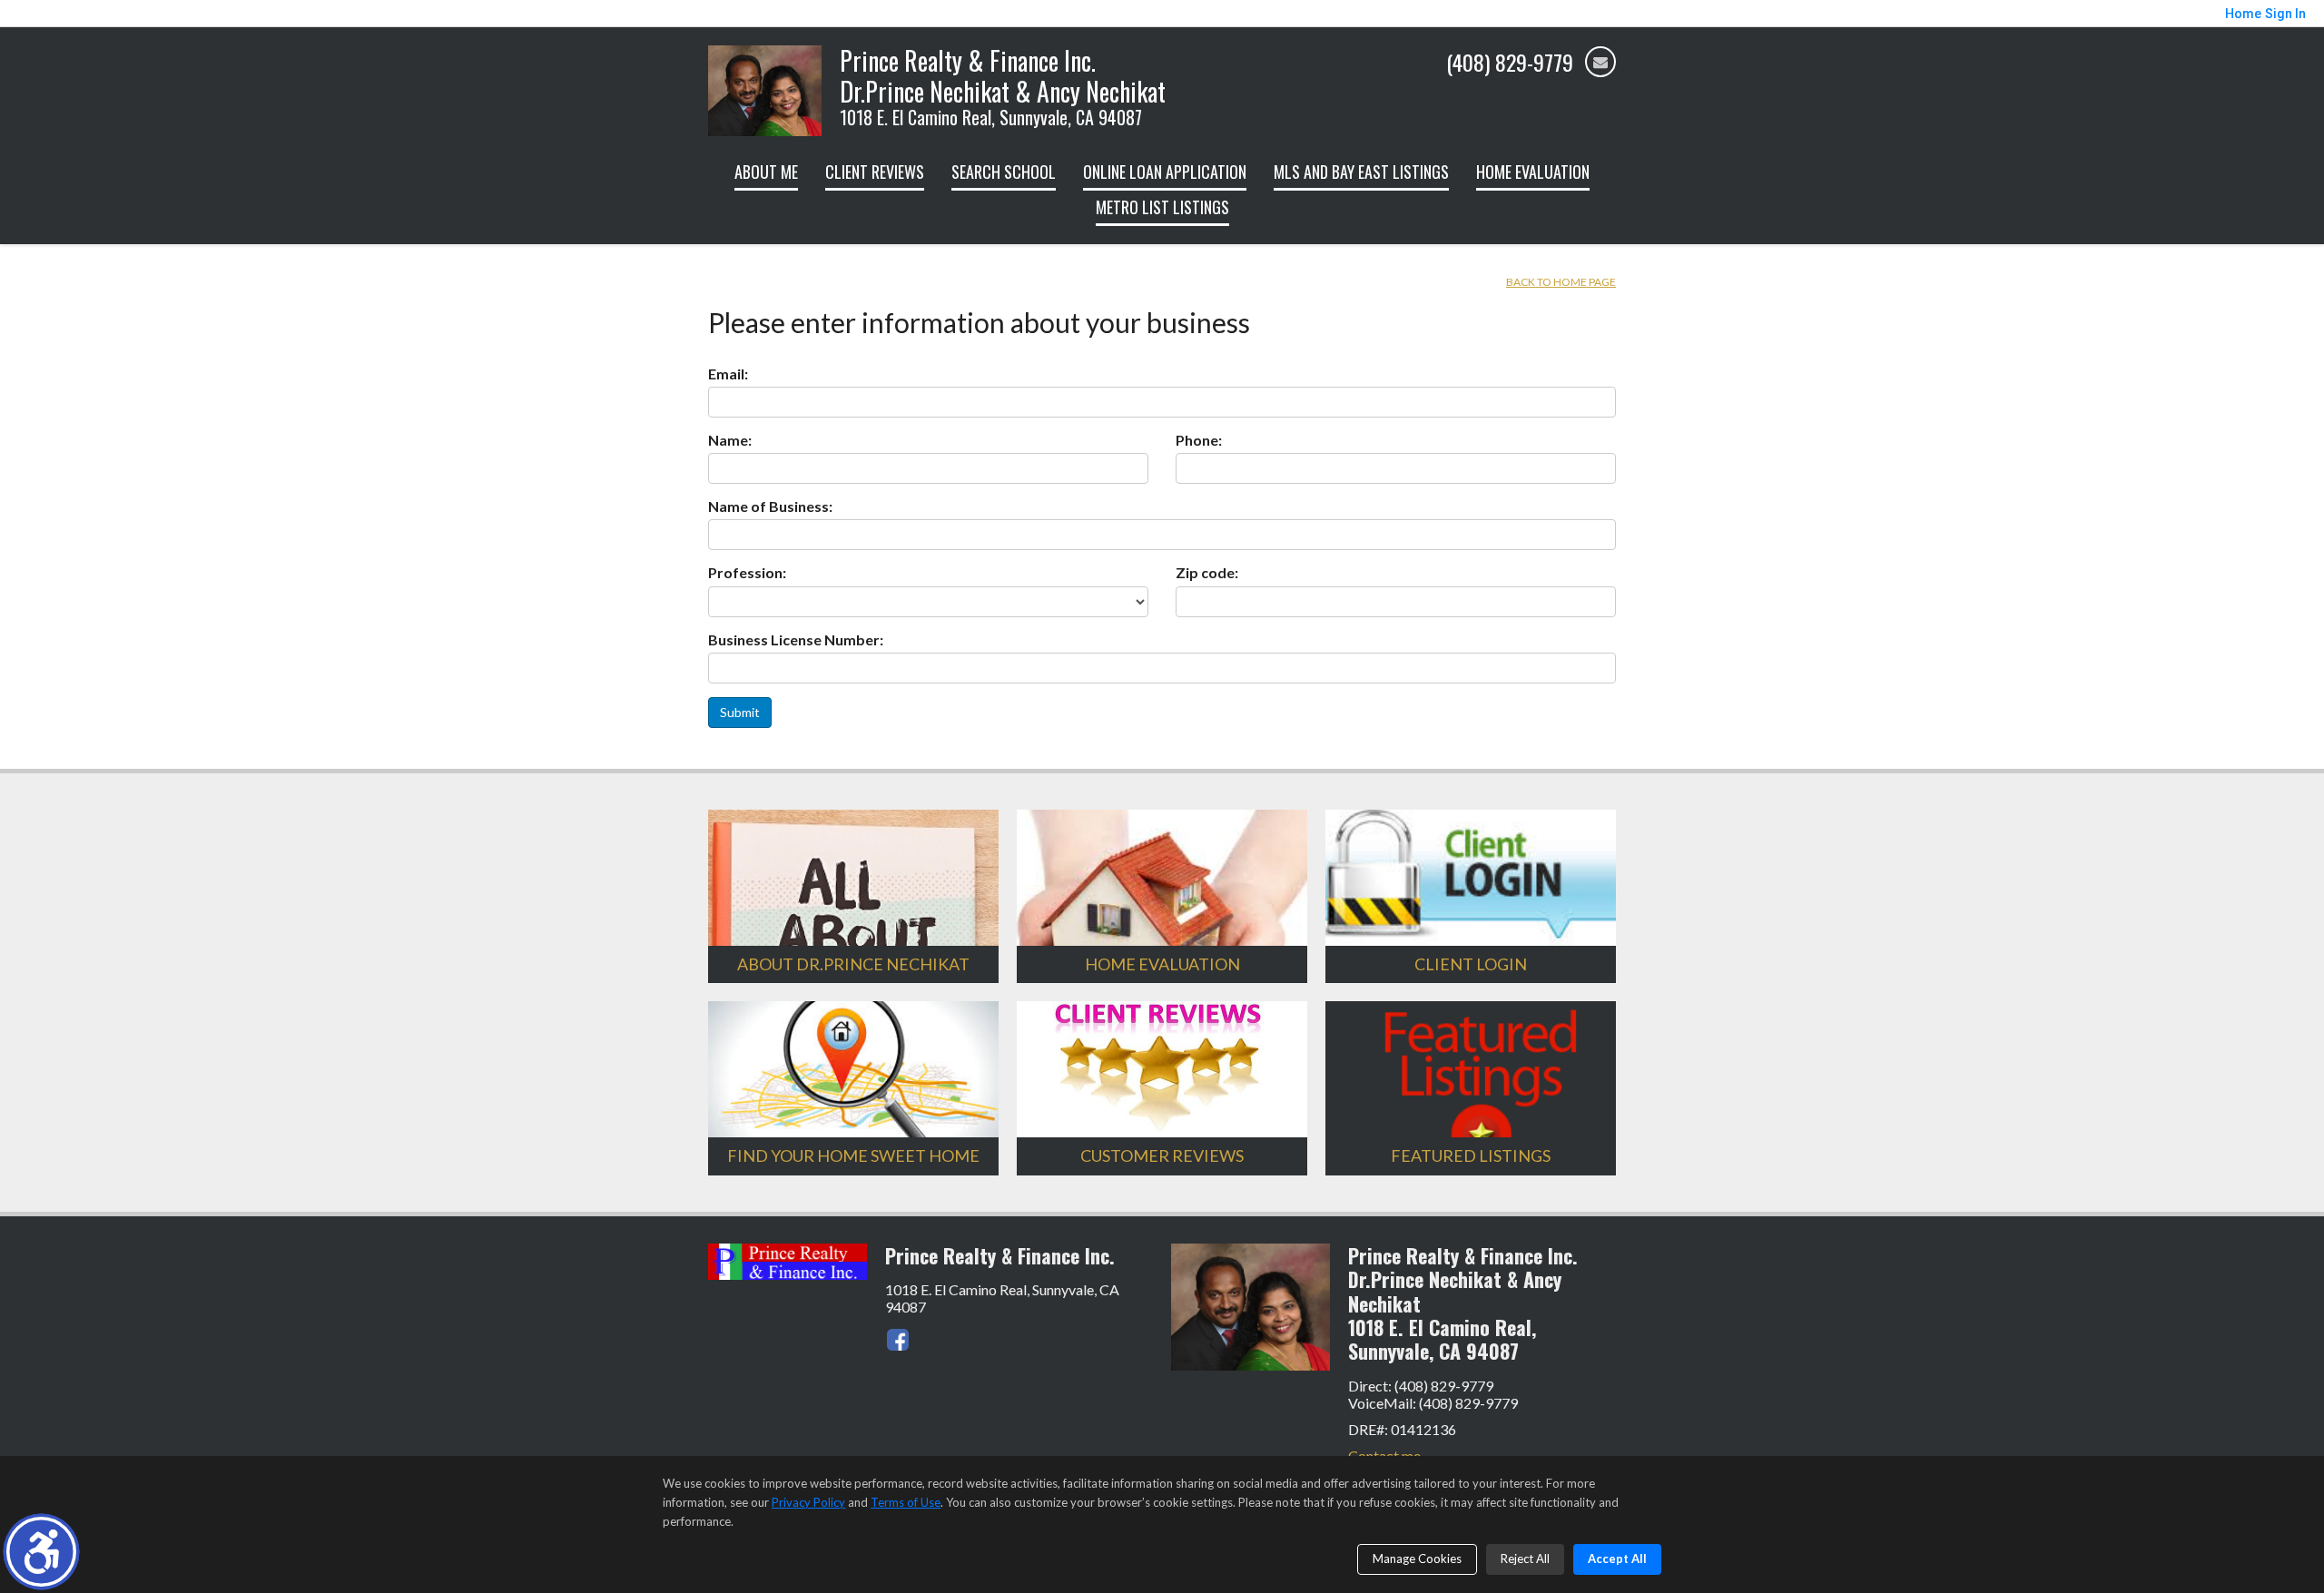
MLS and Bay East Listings (1361, 172)
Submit (740, 712)
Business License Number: (796, 639)
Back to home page (1561, 282)
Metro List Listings (1162, 207)
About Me (766, 172)
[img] (1600, 62)
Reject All (1525, 1559)
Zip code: (1207, 572)
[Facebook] (898, 1340)
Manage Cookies (1417, 1559)
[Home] (765, 88)
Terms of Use (906, 1502)
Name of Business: (770, 506)
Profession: (747, 572)
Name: (730, 440)
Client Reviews (875, 172)
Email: (728, 374)
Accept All (1617, 1559)
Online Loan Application (1165, 172)
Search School (1004, 172)
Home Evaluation (1533, 172)
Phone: (1199, 440)
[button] (41, 1552)
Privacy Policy (808, 1502)
